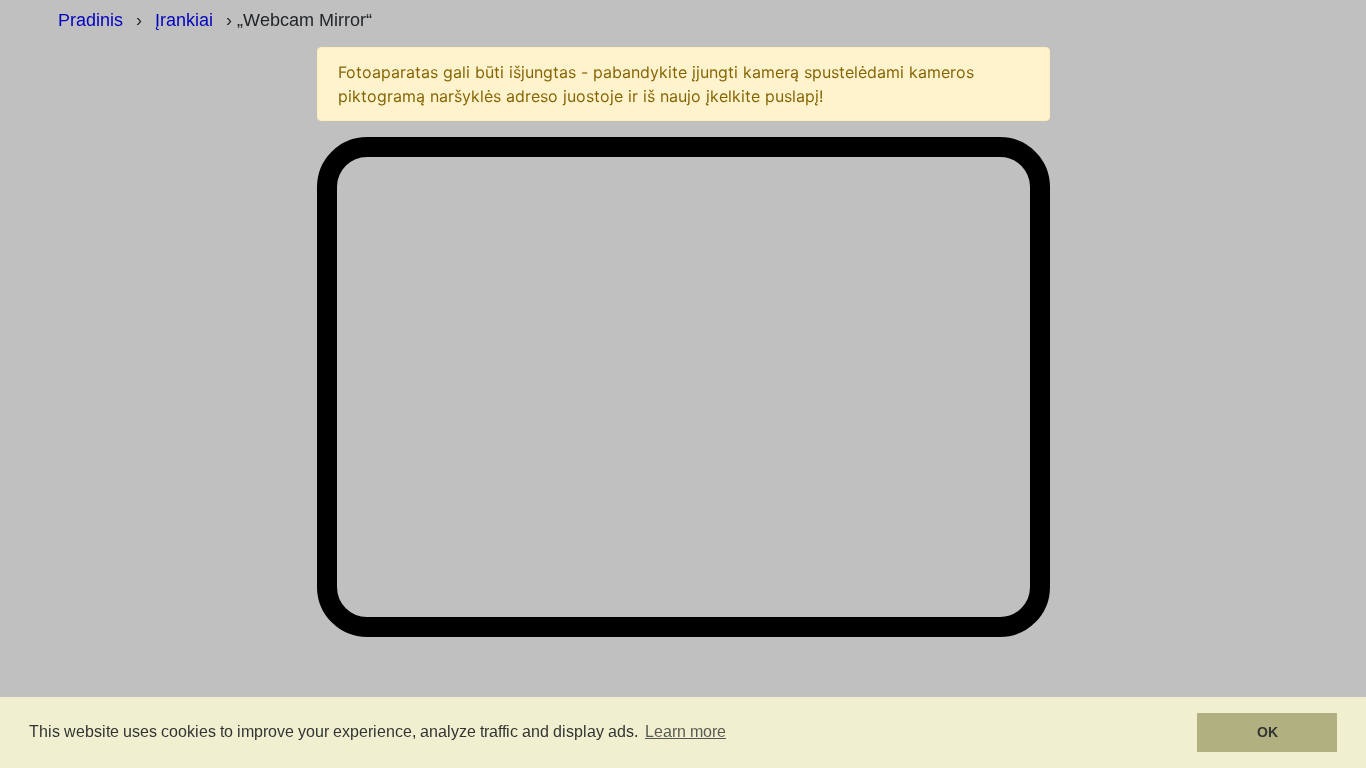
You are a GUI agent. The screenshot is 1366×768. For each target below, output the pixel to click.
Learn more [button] (685, 731)
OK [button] (1267, 732)
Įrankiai (184, 20)
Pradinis (90, 20)
